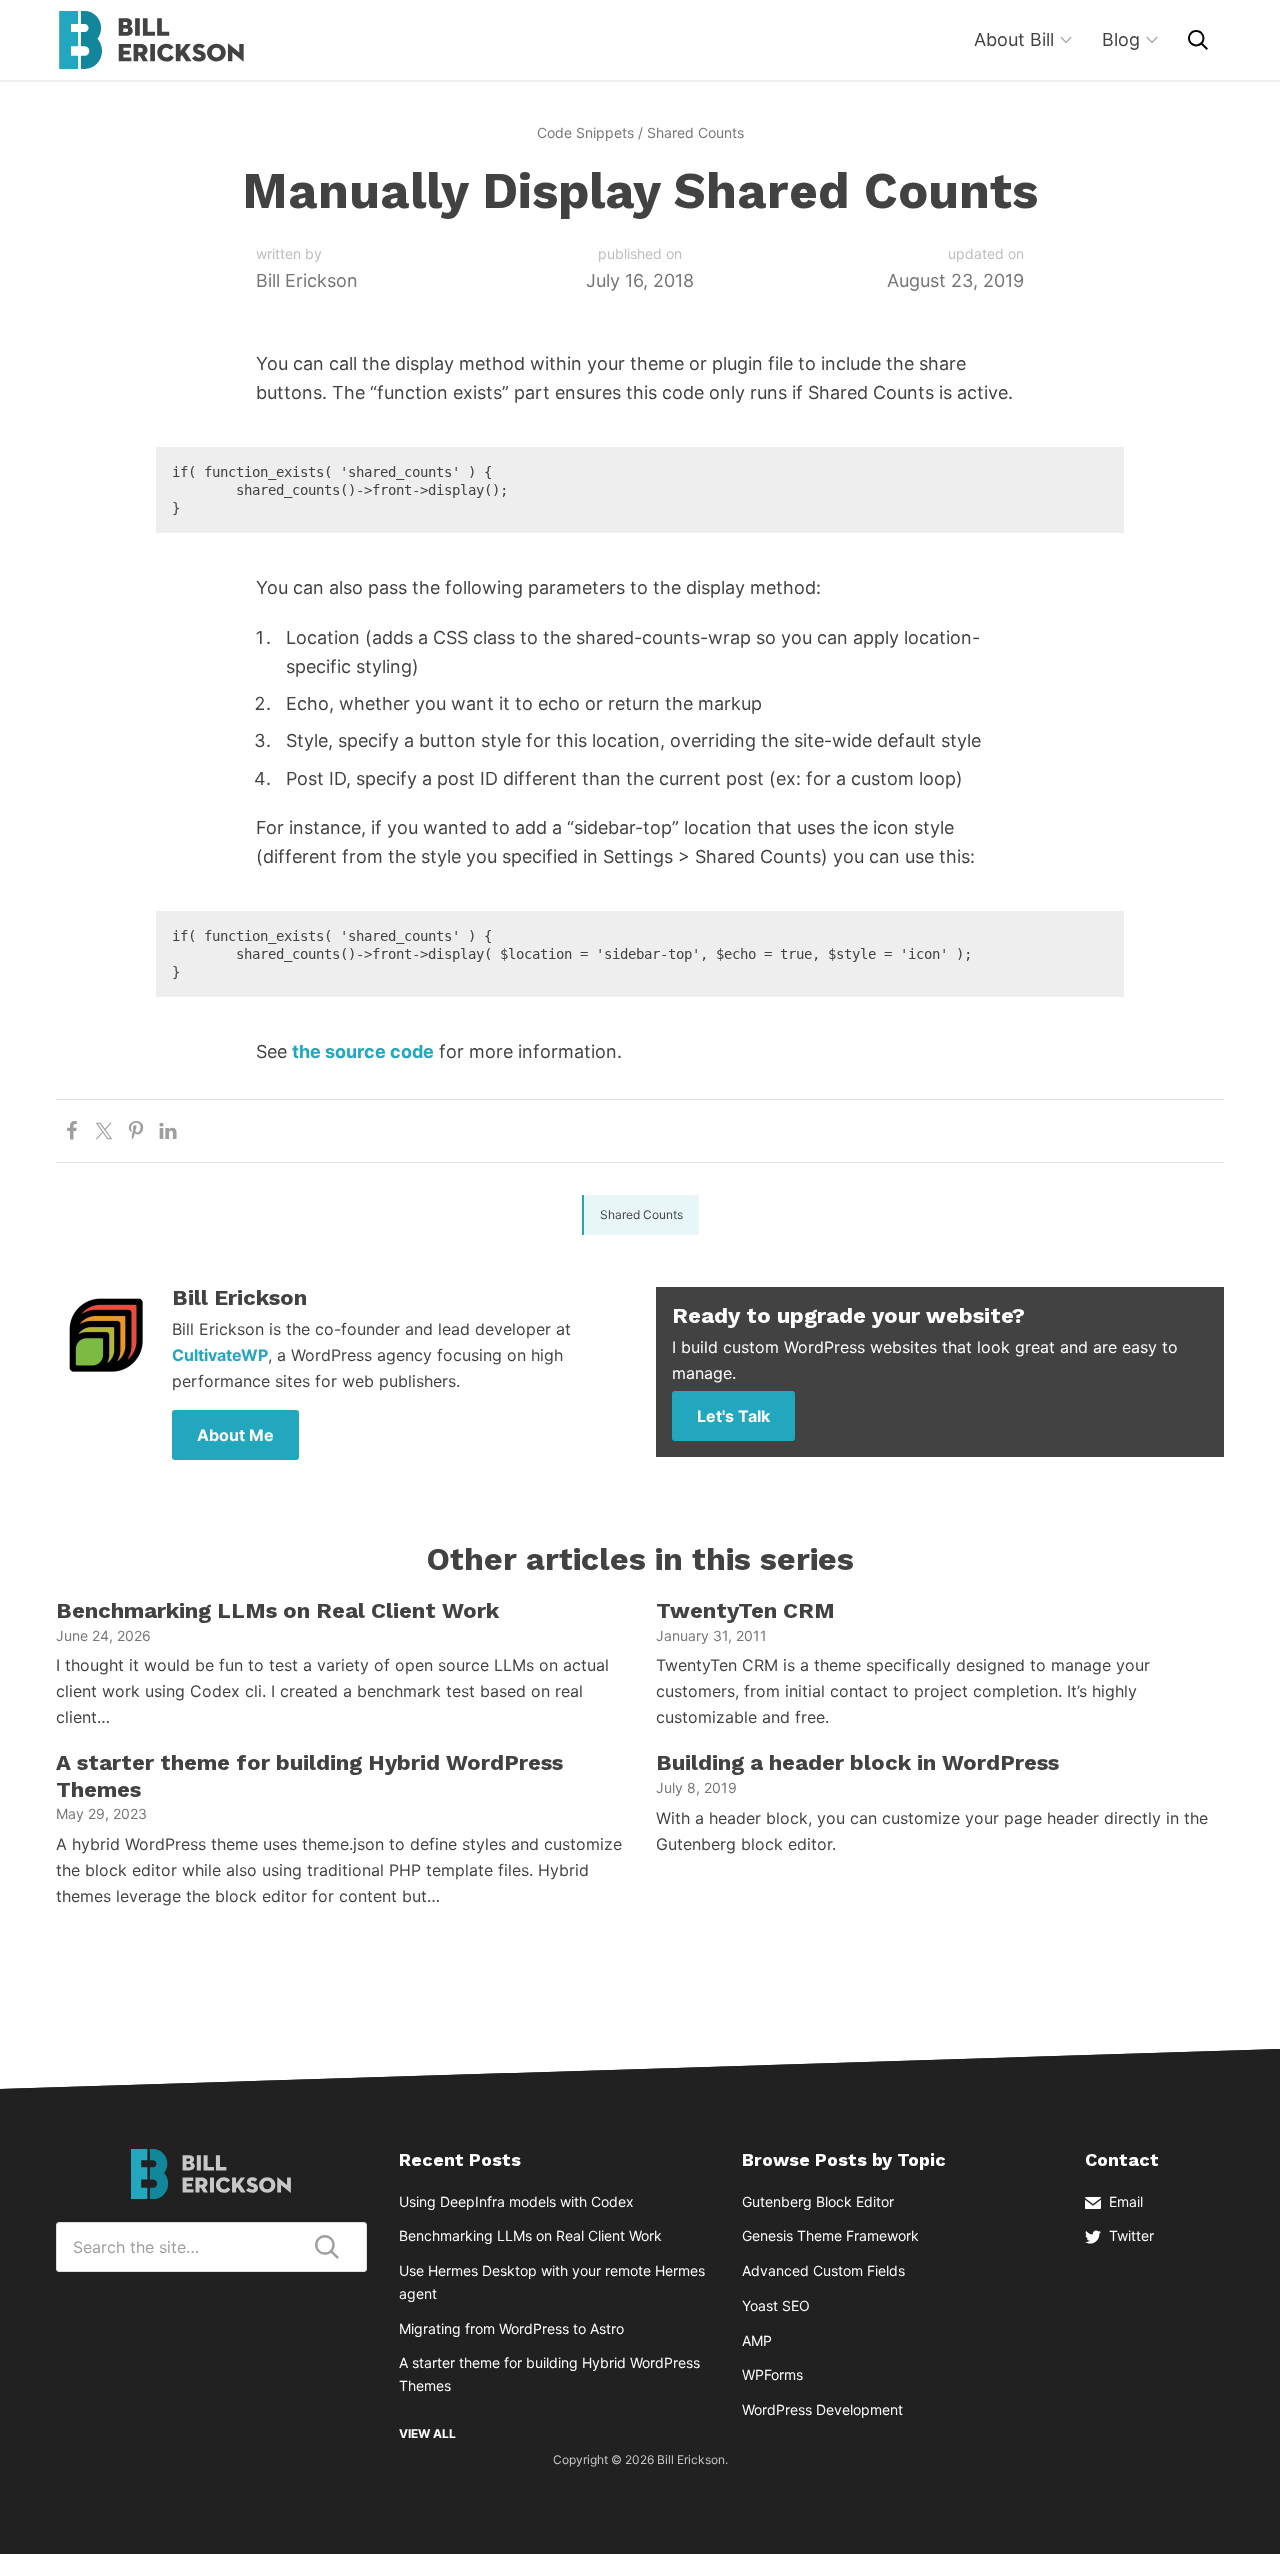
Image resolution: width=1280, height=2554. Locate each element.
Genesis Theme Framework (830, 2235)
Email (1126, 2201)
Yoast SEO (776, 2305)
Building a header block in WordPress (857, 1762)
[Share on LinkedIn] (168, 1131)
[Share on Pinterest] (136, 1131)
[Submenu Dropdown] (1066, 40)
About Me (235, 1435)
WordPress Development (822, 2409)
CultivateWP (220, 1355)
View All (427, 2433)
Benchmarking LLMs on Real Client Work (277, 1610)
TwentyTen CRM (745, 1610)
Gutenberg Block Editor (818, 2201)
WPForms (772, 2374)
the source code (363, 1051)
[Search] (1198, 40)
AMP (757, 2340)
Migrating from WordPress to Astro (511, 2328)
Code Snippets (585, 132)
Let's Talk (733, 1416)
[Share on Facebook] (72, 1131)
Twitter (1131, 2235)
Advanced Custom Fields (823, 2270)
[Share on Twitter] (104, 1131)
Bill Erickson (151, 40)
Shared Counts (695, 132)
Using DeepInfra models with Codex (516, 2201)
